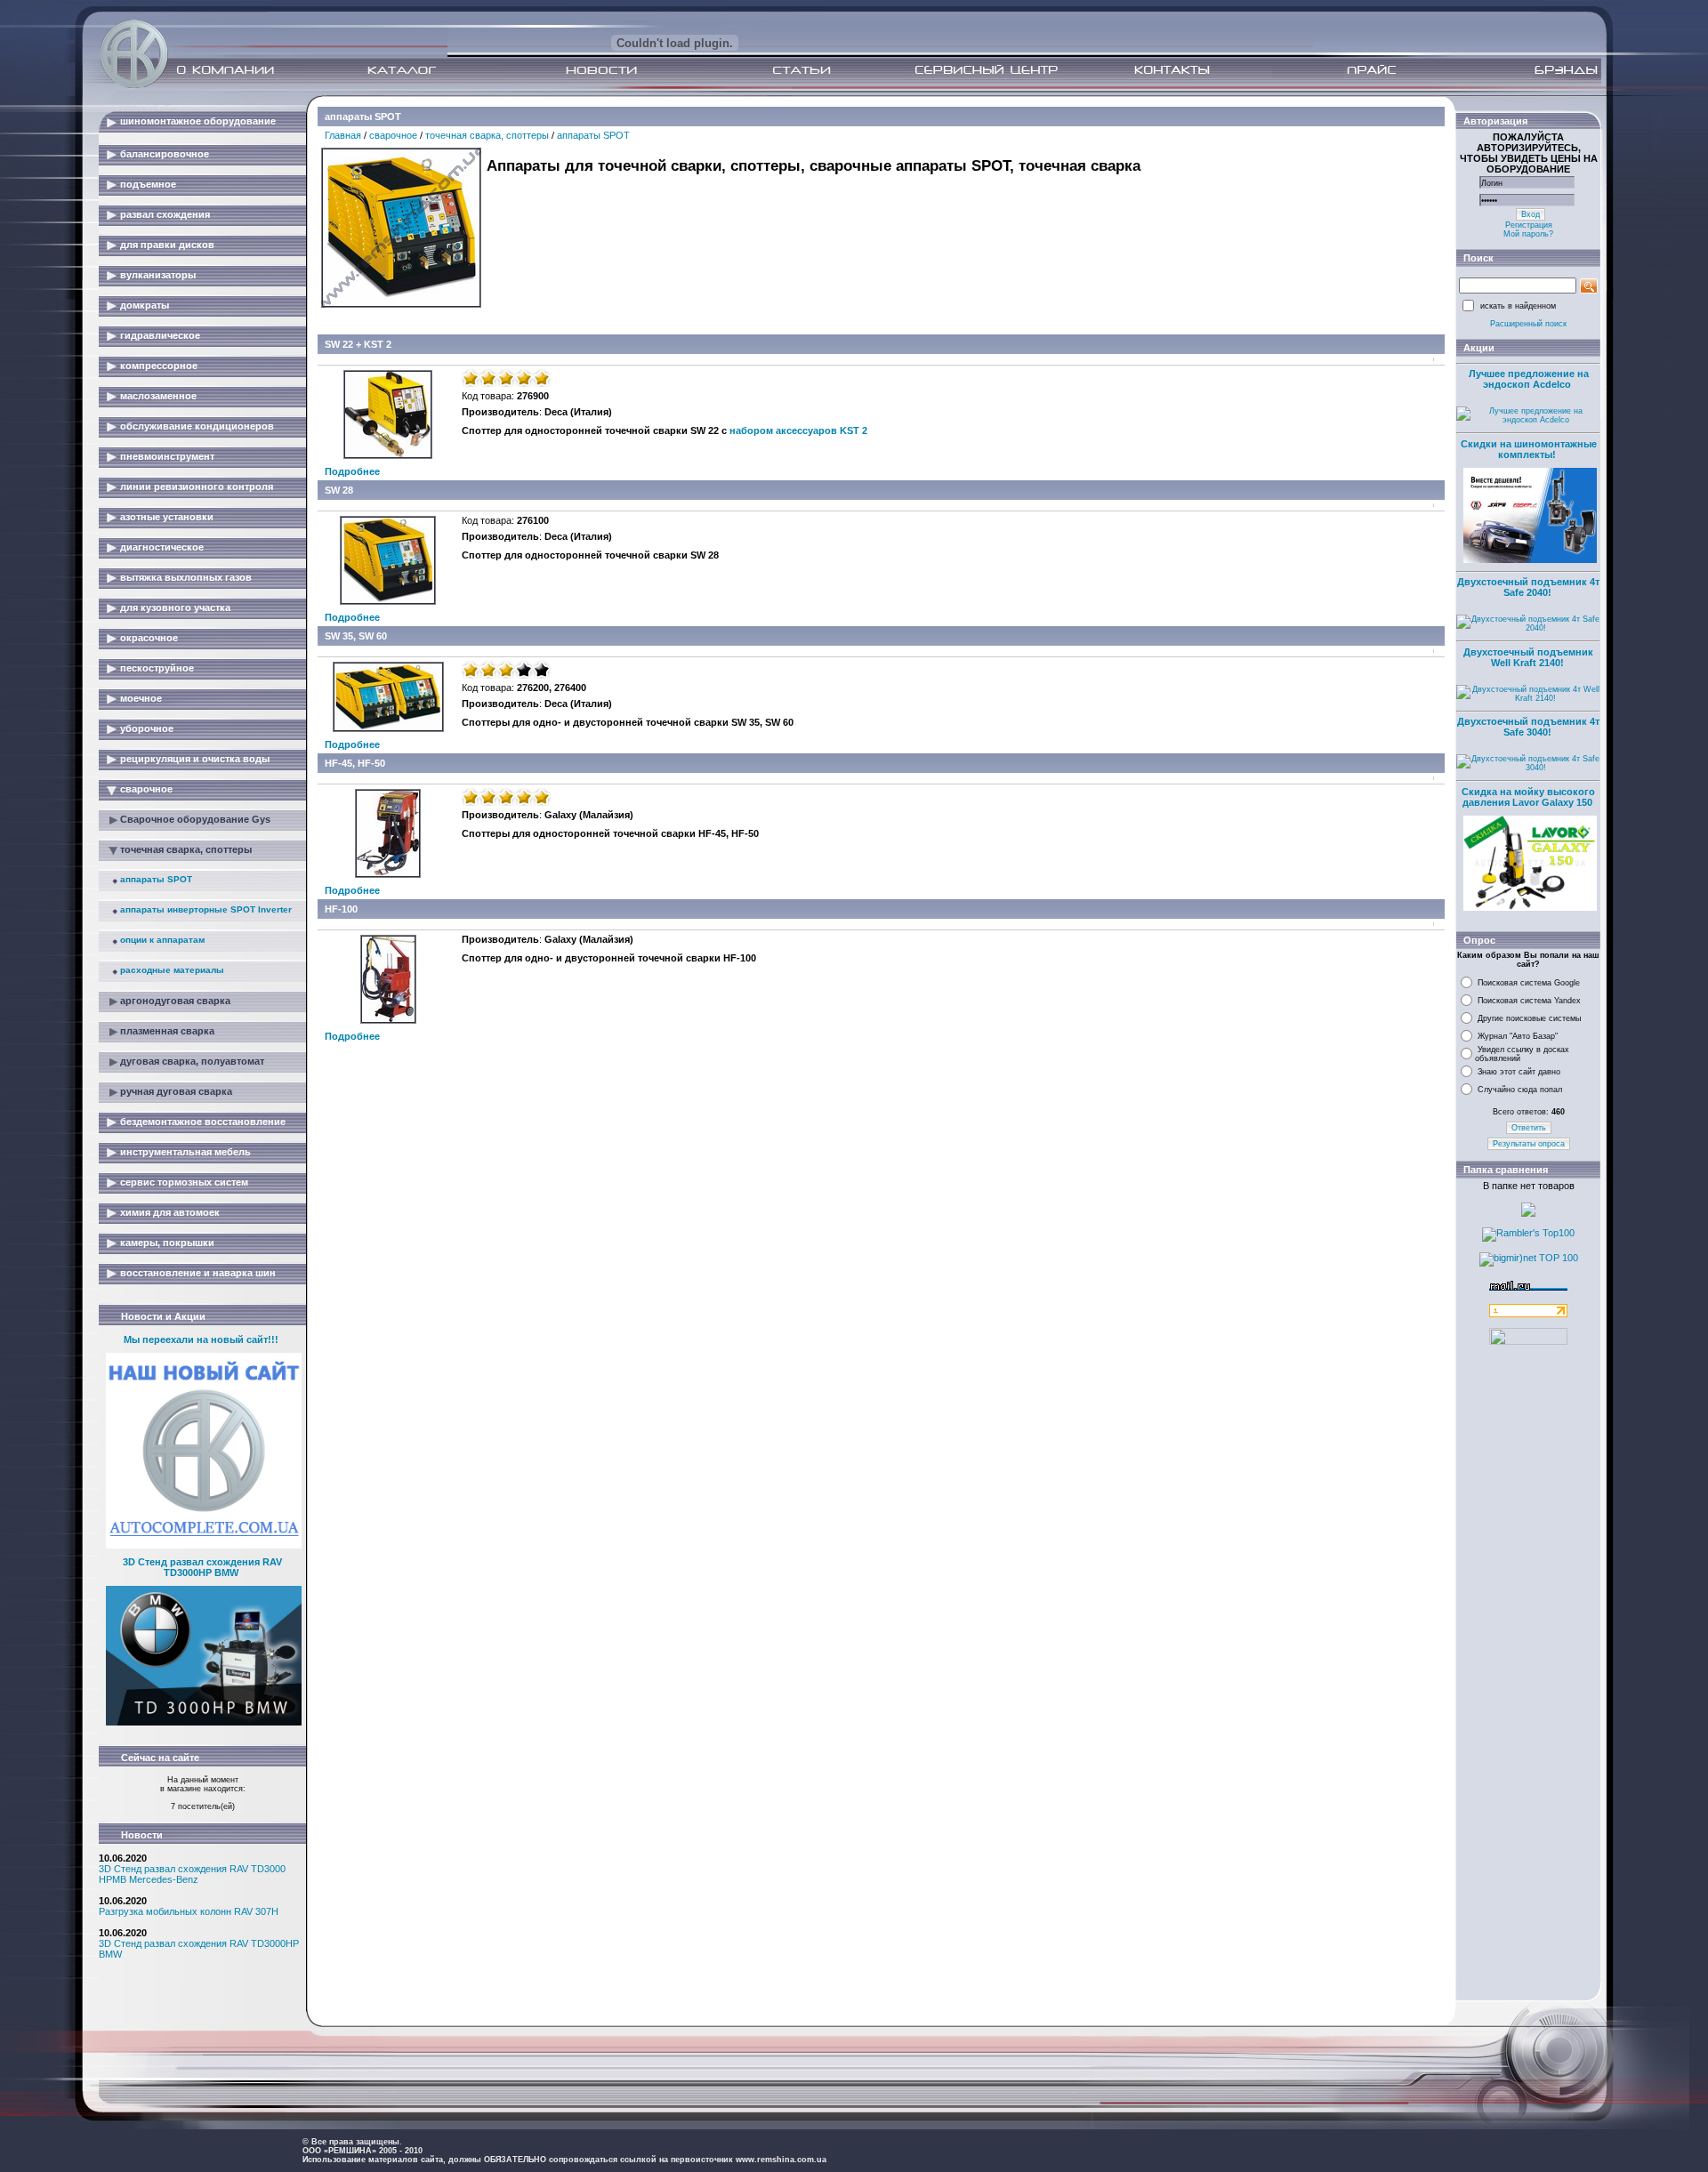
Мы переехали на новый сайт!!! (201, 1339)
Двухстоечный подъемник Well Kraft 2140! (1528, 657)
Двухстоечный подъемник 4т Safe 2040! (1528, 587)
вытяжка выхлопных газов (186, 577)
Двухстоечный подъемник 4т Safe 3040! (1528, 727)
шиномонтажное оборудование (198, 121)
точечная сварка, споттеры (186, 849)
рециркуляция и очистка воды (195, 759)
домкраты (145, 305)
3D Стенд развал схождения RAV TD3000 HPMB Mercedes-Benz (192, 1874)
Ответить (1529, 1128)
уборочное (147, 728)
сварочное (146, 789)
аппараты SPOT (156, 879)
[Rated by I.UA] (1528, 1341)
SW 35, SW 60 (356, 636)
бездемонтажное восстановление (203, 1122)
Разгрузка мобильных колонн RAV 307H (189, 1911)
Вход (1531, 214)
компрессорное (159, 366)
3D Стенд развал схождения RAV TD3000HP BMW (202, 1567)
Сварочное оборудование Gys (195, 819)
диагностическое (162, 547)
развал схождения (165, 214)
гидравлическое (160, 335)
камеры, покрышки (167, 1243)
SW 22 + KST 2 (358, 344)
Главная (343, 135)
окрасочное (149, 638)
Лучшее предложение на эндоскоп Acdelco (1529, 379)
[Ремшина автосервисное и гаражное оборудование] (136, 83)
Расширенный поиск (1528, 324)
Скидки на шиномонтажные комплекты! (1529, 449)
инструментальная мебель (185, 1152)
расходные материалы (172, 970)
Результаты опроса (1529, 1144)
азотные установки (167, 517)
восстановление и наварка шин (198, 1273)
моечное (141, 698)
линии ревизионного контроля (197, 487)
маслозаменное (158, 396)
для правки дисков (167, 245)
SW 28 (339, 490)
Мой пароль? (1528, 234)
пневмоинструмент (167, 456)
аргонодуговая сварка (175, 1001)
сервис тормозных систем (184, 1182)
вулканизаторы (158, 275)
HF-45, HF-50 (355, 763)
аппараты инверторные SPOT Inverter (206, 909)
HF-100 (341, 909)
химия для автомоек (170, 1212)
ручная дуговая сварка (176, 1091)
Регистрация (1529, 225)
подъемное (148, 184)
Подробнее (352, 471)
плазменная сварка (167, 1031)
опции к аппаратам (162, 940)
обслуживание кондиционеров (197, 426)
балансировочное (165, 154)
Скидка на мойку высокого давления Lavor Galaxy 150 (1528, 797)
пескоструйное (157, 668)
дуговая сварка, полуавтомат (192, 1061)
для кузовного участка (175, 607)
